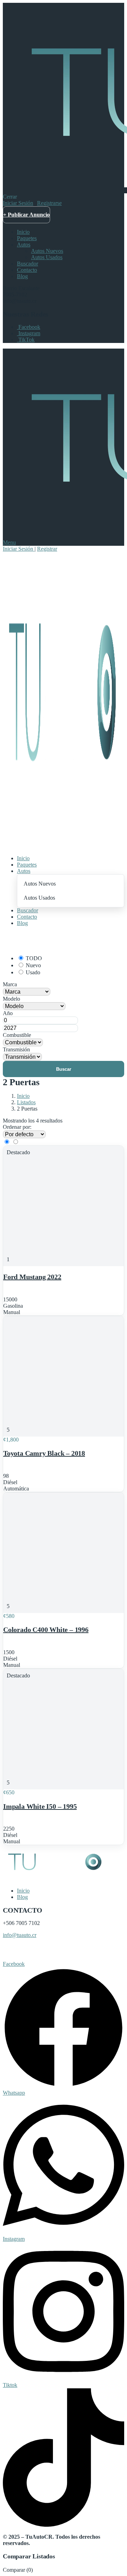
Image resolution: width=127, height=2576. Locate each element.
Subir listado (18, 1952)
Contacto (27, 270)
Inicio (23, 232)
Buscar (64, 1069)
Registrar (47, 549)
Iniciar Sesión (18, 203)
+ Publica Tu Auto (25, 940)
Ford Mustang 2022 (32, 1277)
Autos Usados (47, 257)
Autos (24, 245)
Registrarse (49, 203)
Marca (10, 984)
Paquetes (27, 238)
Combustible (17, 1035)
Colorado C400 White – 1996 (46, 1630)
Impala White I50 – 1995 (40, 1806)
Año (8, 1013)
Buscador (28, 264)
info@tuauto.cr (20, 1935)
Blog (22, 276)
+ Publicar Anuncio (26, 215)
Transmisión (16, 1049)
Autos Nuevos (47, 251)
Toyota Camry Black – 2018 (44, 1453)
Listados (26, 1102)
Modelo (11, 999)
